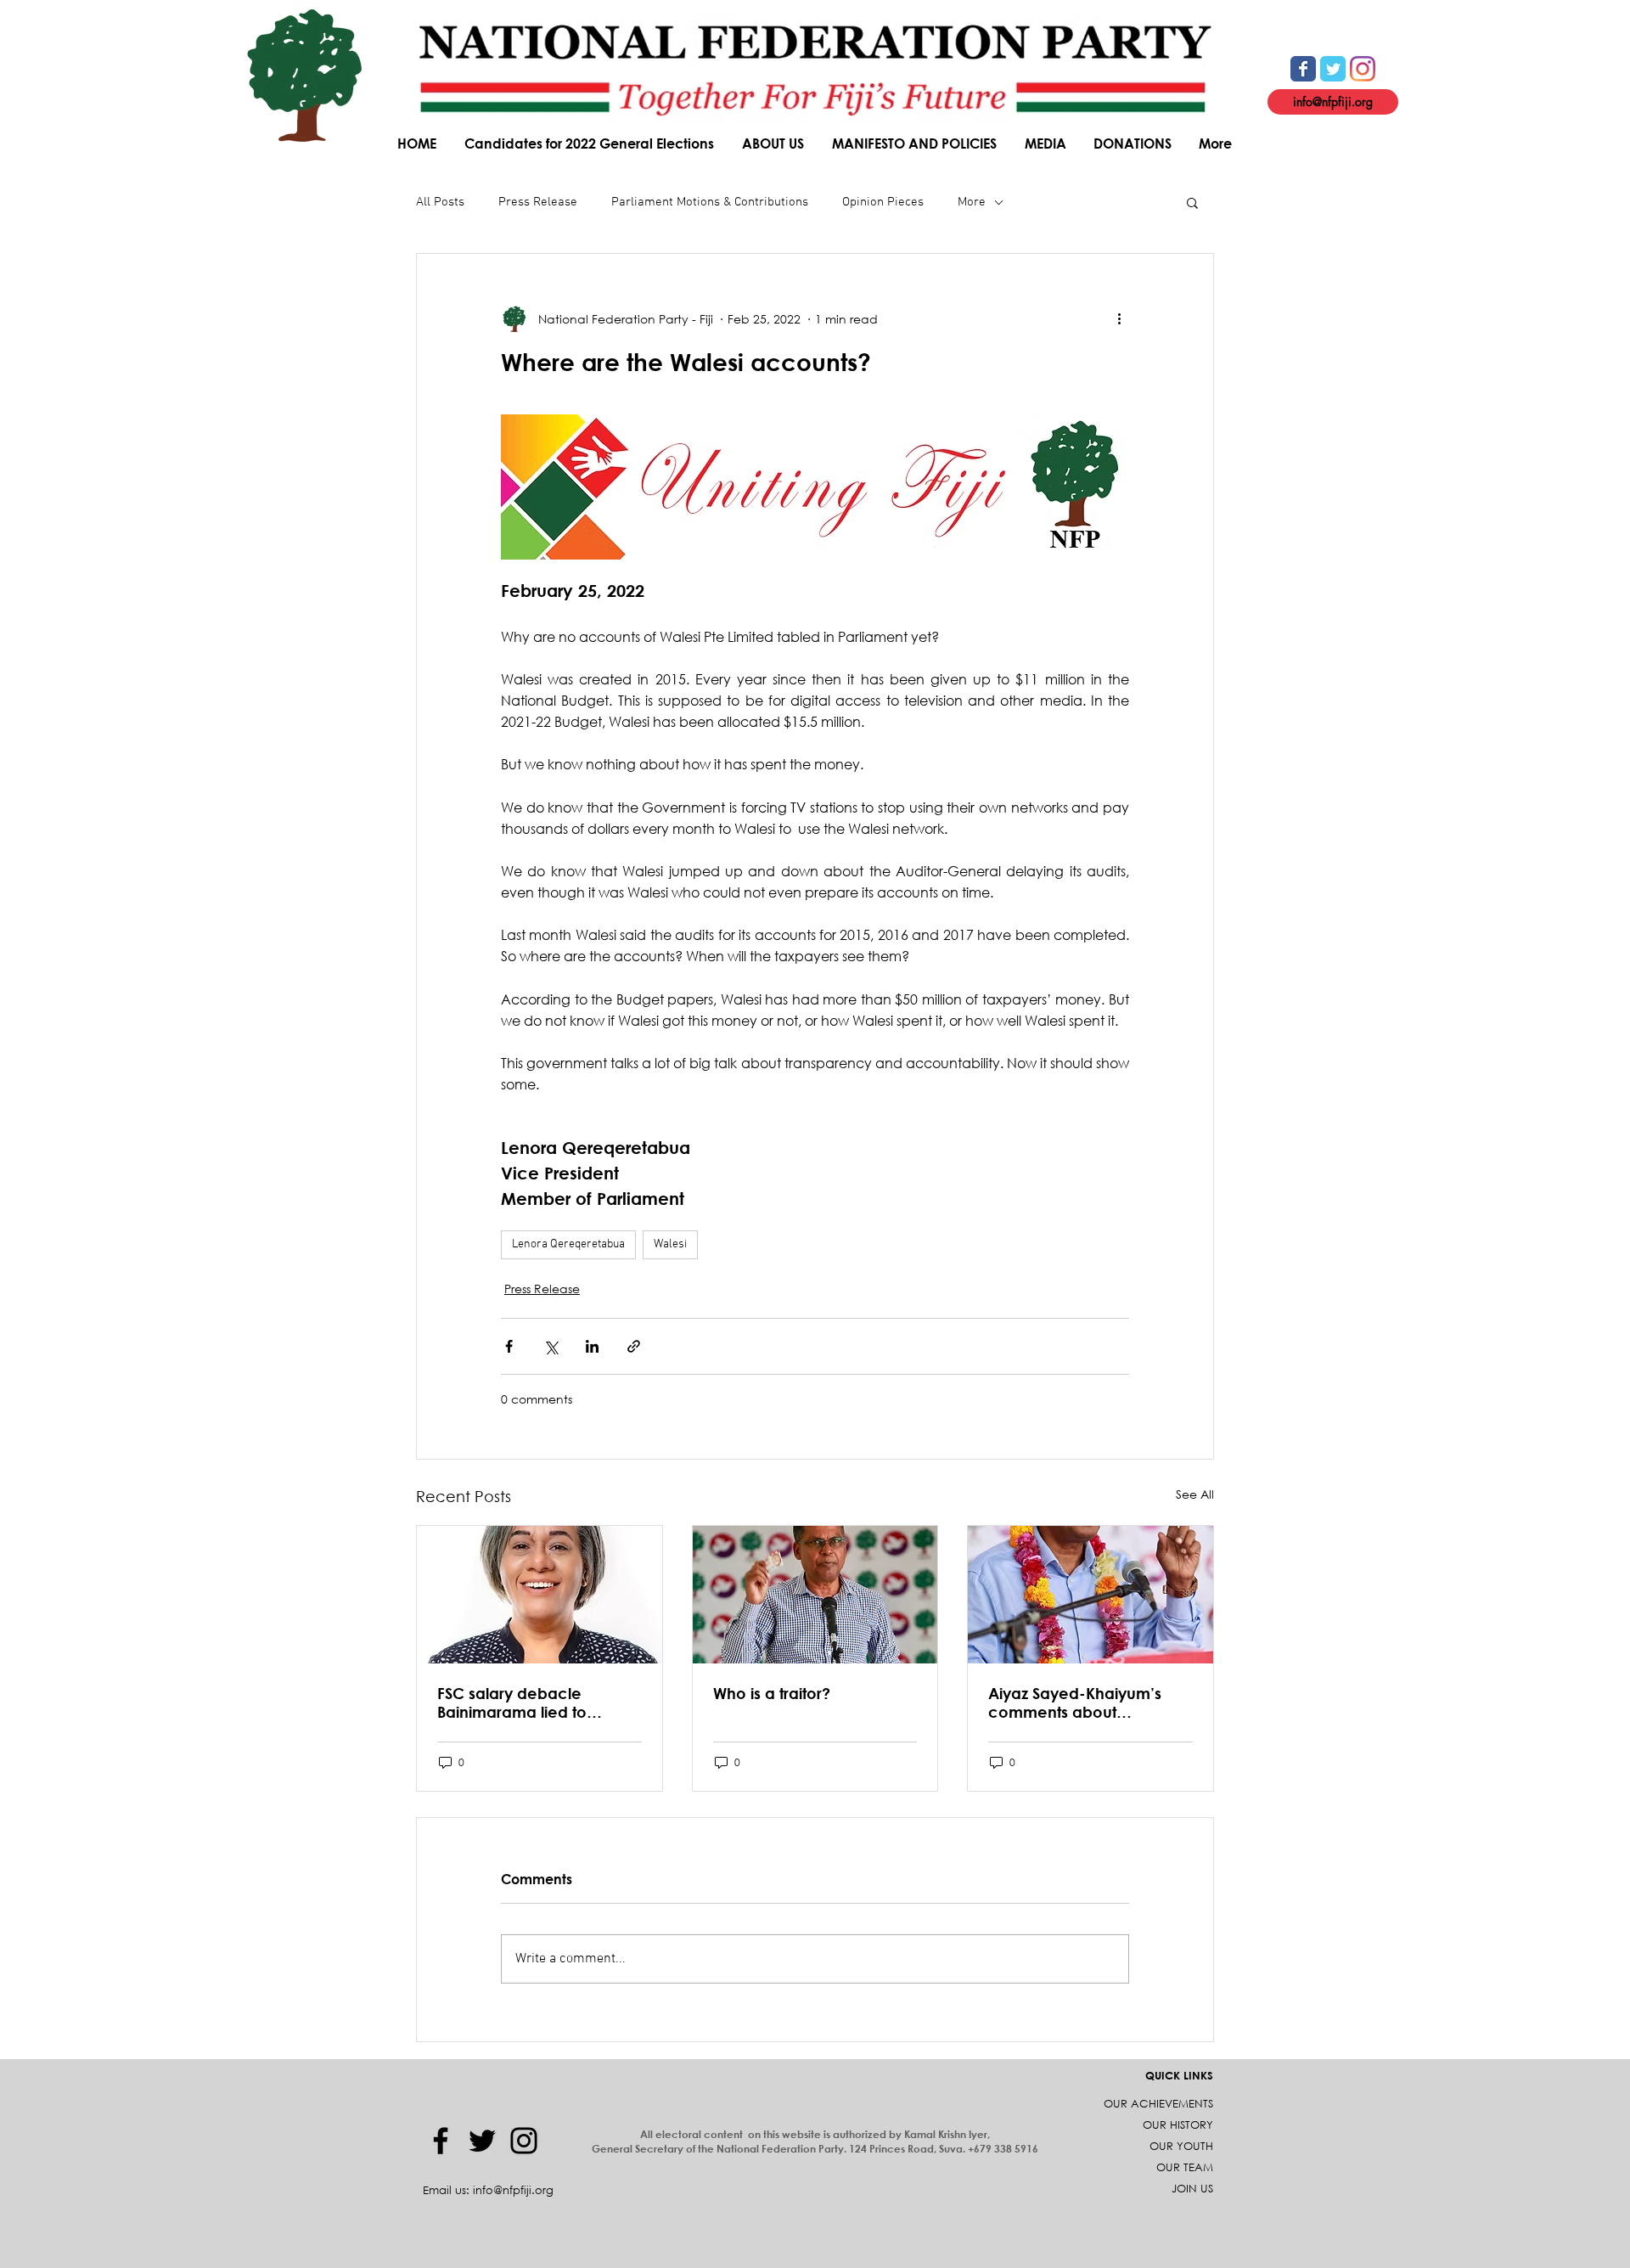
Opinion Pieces (883, 202)
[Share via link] (634, 1346)
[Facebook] (441, 2141)
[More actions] (1119, 318)
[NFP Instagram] (1363, 69)
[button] (774, 143)
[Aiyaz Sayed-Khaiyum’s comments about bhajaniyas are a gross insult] (1090, 1595)
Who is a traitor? (772, 1693)
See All (1195, 1494)
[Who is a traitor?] (815, 1595)
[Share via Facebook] (509, 1346)
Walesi (670, 1244)
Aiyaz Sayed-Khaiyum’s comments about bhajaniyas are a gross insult (1075, 1702)
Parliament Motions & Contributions (710, 202)
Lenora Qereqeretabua (568, 1244)
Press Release (538, 202)
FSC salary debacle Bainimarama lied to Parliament (512, 1702)
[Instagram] (524, 2141)
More (972, 202)
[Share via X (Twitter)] (551, 1346)
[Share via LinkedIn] (592, 1346)
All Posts (440, 202)
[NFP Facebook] (1303, 69)
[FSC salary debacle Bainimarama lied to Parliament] (540, 1595)
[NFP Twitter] (1333, 69)
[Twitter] (482, 2141)
